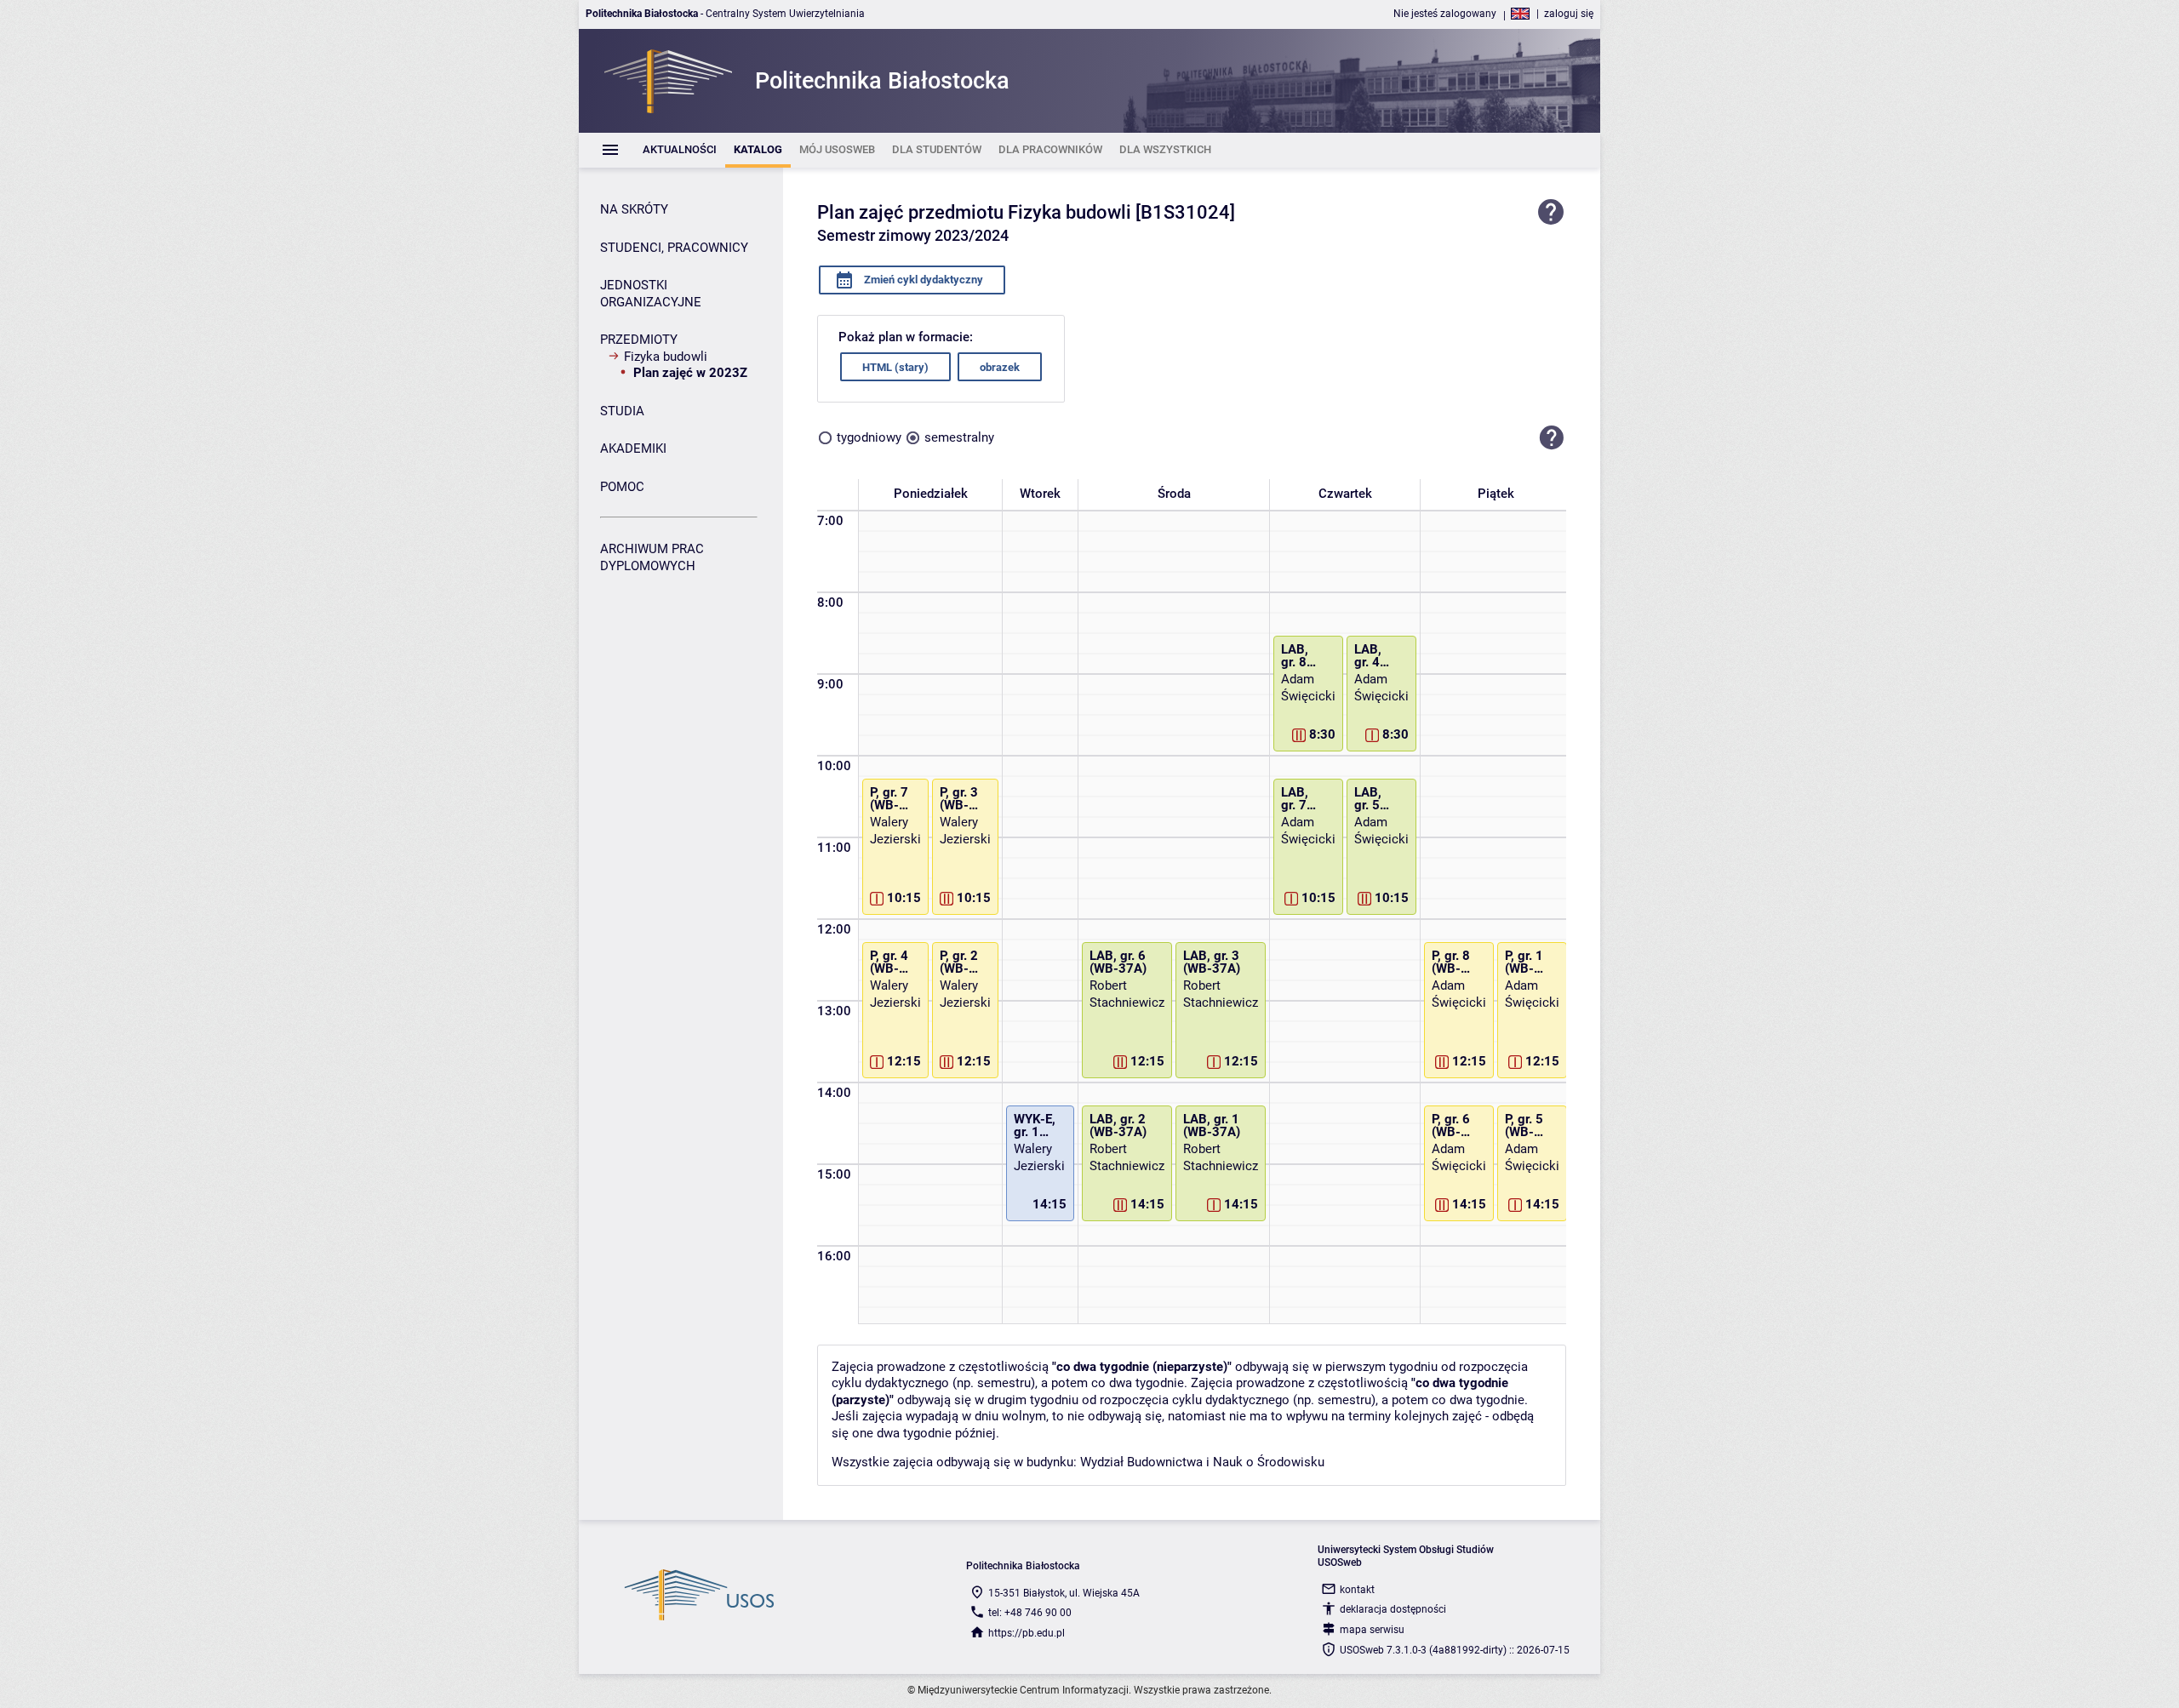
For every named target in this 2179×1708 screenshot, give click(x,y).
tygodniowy (869, 437)
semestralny (959, 437)
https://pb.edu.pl (1027, 1633)
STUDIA (622, 411)
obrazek (1000, 367)
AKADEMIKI (633, 448)
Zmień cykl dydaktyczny (922, 280)
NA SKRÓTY (634, 209)
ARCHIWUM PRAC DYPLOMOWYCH (652, 557)
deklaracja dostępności (1393, 1609)
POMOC (622, 487)
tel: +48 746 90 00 (1030, 1613)
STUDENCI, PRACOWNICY (674, 248)
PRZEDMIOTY (639, 340)
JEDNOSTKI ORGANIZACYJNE (651, 294)
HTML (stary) (895, 367)
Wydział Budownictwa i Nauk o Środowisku (1202, 1462)
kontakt (1357, 1590)
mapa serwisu (1372, 1630)
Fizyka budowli (666, 357)
